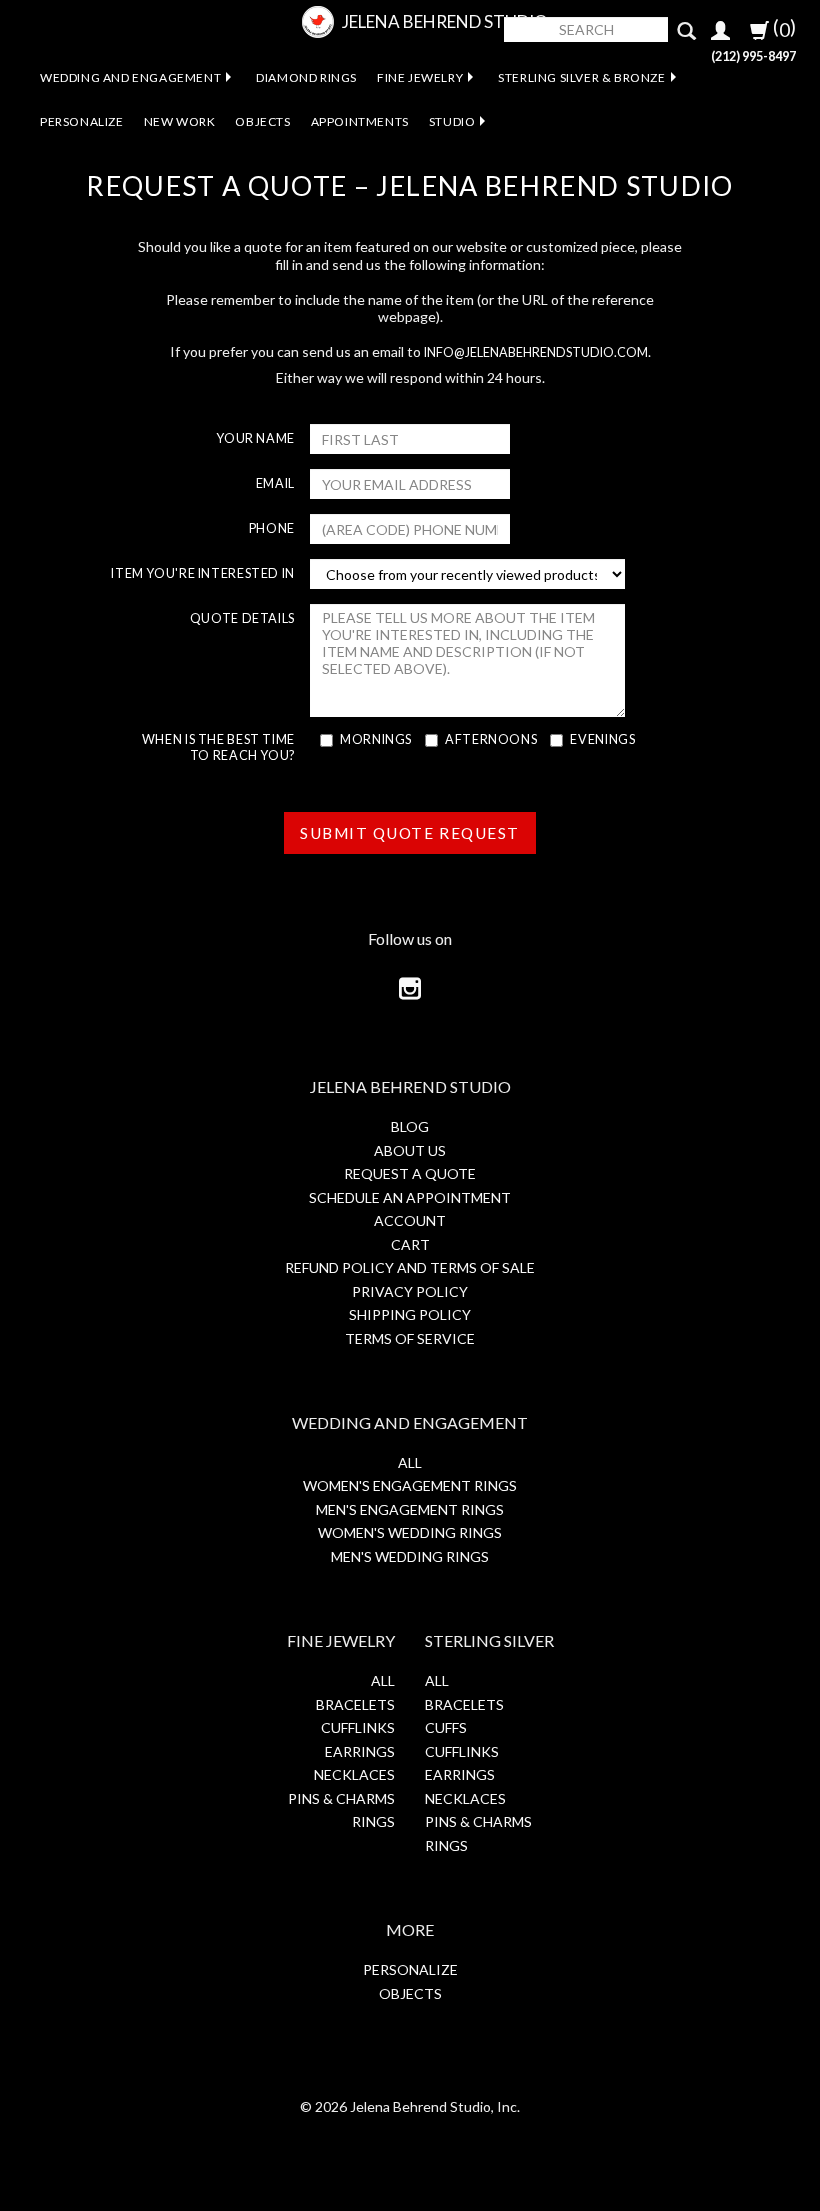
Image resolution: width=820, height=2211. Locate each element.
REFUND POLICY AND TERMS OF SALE (410, 1267)
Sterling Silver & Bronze (581, 77)
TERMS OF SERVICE (410, 1338)
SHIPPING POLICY (410, 1314)
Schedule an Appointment (410, 1197)
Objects (262, 121)
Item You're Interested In (203, 573)
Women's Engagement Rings (410, 1485)
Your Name (255, 438)
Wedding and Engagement (130, 77)
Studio (452, 121)
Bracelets (355, 1704)
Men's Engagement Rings (410, 1509)
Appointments (360, 121)
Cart (410, 1244)
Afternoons (491, 739)
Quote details (242, 618)
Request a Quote (410, 1173)
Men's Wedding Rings (410, 1556)
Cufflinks (358, 1727)
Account (410, 1220)
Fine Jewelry (420, 77)
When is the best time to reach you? (218, 747)
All (410, 1462)
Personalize (82, 121)
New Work (180, 121)
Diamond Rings (306, 77)
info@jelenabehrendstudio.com (536, 352)
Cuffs (446, 1727)
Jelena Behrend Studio (445, 21)
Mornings (376, 739)
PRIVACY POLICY (410, 1291)
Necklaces (354, 1774)
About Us (410, 1150)
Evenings (602, 739)
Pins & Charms (341, 1798)
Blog (410, 1126)
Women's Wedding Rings (410, 1532)
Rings (373, 1821)
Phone (272, 528)
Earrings (360, 1751)
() (782, 28)
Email (275, 483)
